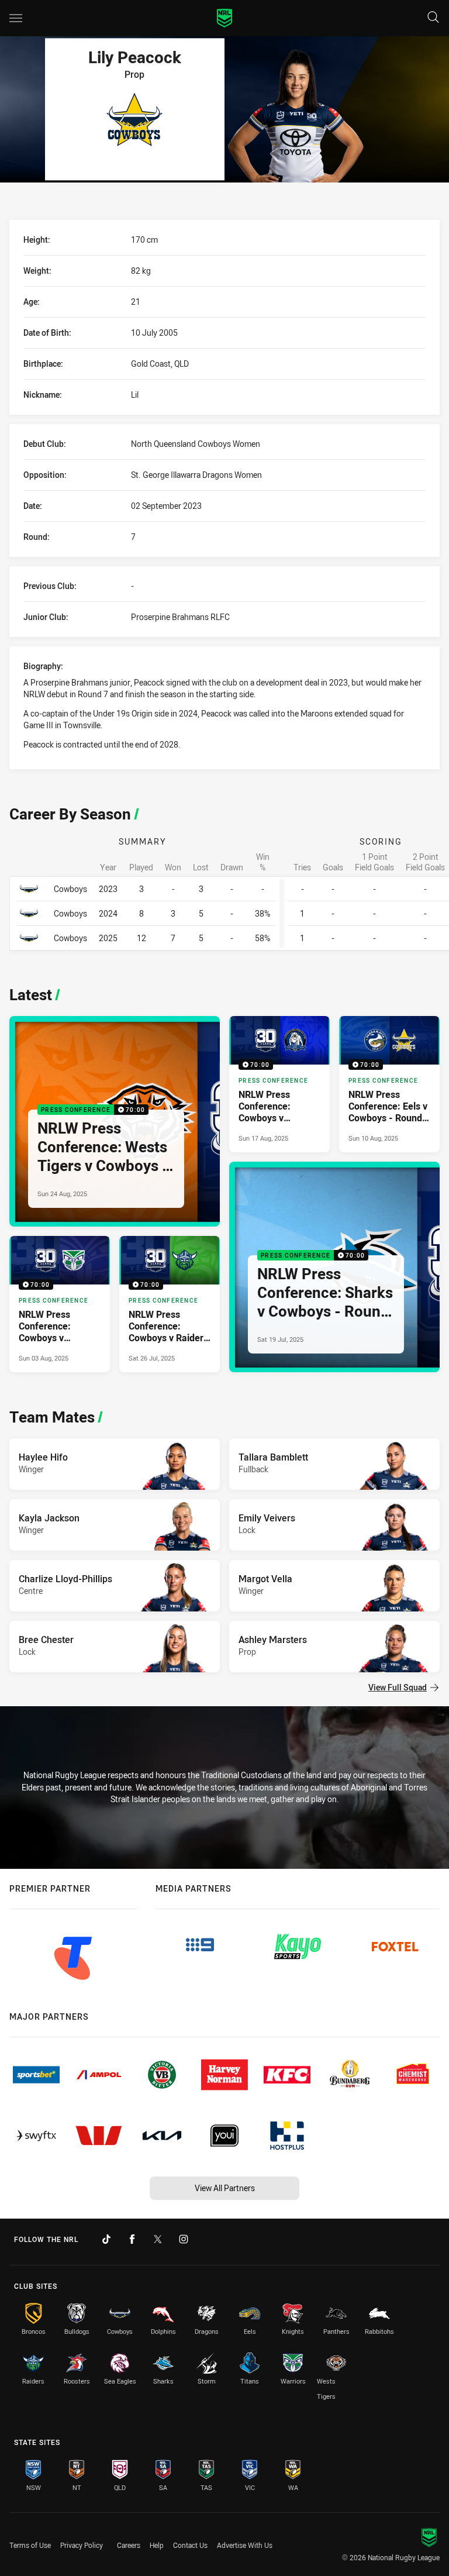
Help (157, 2545)
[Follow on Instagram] (184, 2239)
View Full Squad (398, 1687)
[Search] (433, 18)
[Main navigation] (16, 18)
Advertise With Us (245, 2545)
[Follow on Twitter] (158, 2239)
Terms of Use (30, 2545)
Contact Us (190, 2545)
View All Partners (225, 2188)
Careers (129, 2545)
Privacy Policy (82, 2545)
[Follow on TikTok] (106, 2239)
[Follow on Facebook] (132, 2239)
